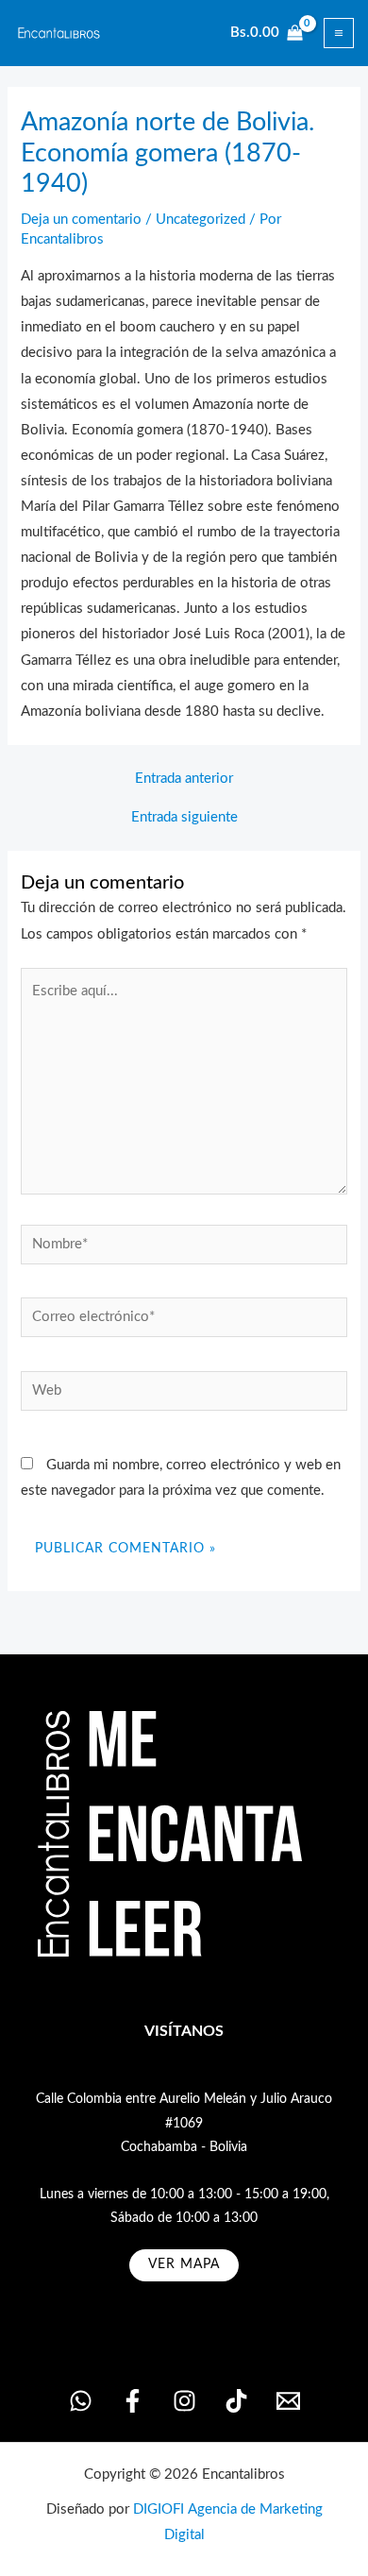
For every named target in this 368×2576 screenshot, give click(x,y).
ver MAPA (184, 2264)
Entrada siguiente (184, 818)
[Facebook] (133, 2401)
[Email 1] (288, 2401)
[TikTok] (236, 2401)
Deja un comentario (81, 220)
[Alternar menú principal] (339, 33)
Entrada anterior (184, 779)
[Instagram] (184, 2401)
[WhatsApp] (81, 2401)
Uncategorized (201, 220)
